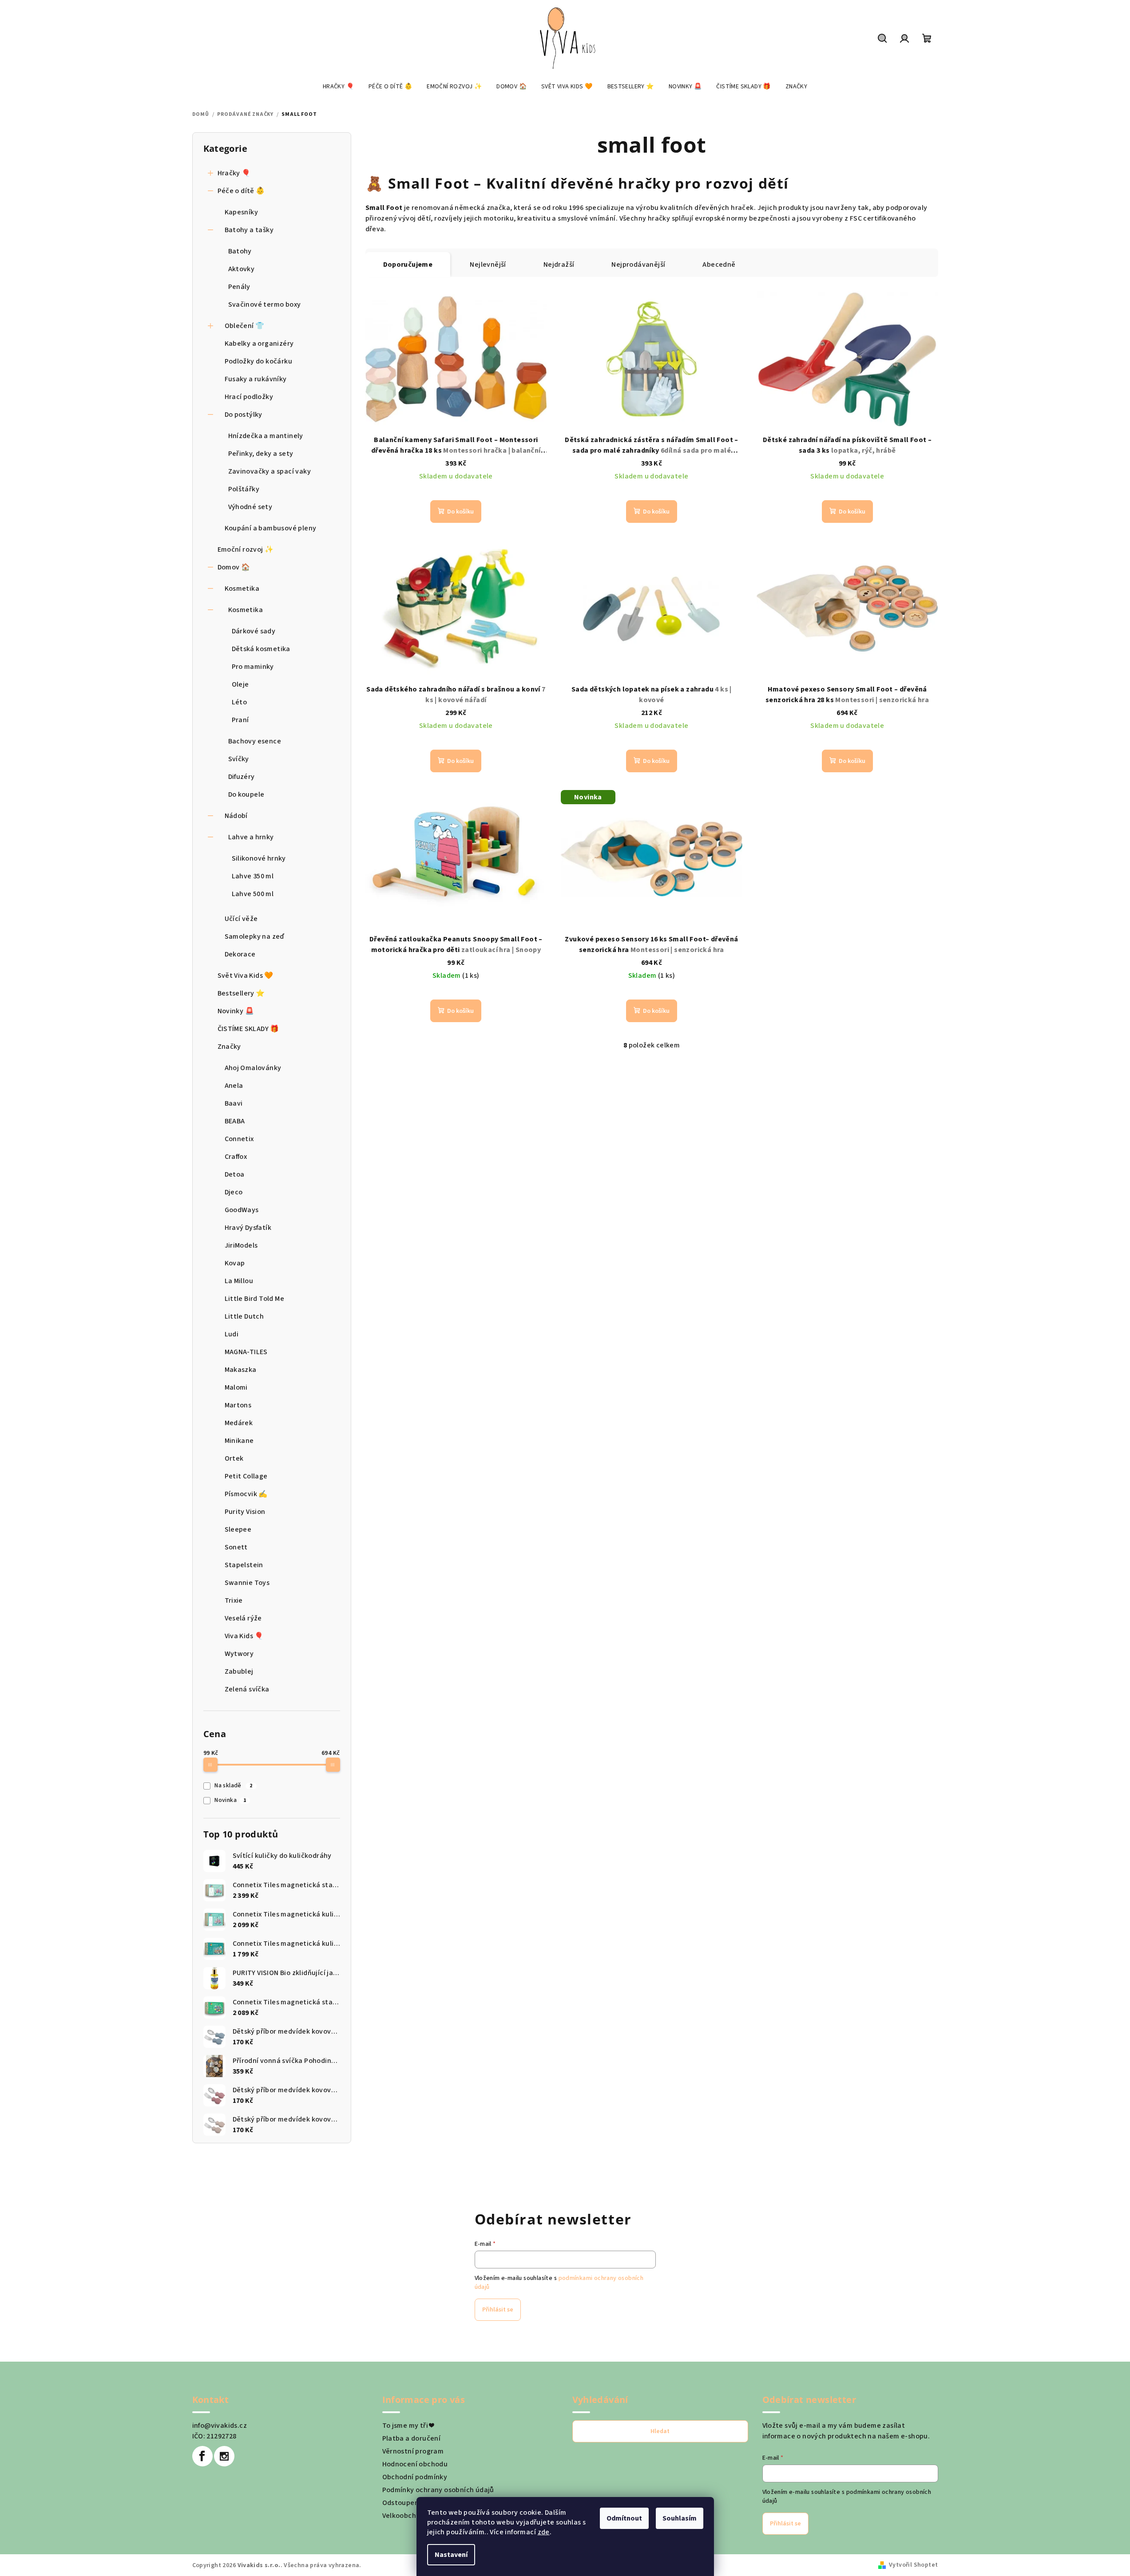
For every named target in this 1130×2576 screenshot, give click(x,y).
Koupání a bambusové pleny (271, 528)
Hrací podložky (249, 397)
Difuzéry (242, 777)
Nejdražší (559, 265)
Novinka (230, 1800)
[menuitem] (338, 87)
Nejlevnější (488, 265)
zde (544, 2532)
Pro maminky (253, 667)
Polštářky (244, 489)
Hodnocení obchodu (415, 2464)
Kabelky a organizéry (259, 344)
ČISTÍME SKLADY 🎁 (248, 1029)
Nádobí (236, 816)
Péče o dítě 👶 (241, 191)
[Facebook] (202, 2456)
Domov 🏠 (234, 567)
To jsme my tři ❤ (408, 2426)
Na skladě (233, 1786)
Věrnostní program (413, 2451)
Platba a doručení (412, 2438)
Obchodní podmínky (415, 2477)
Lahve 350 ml (253, 876)
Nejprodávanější (638, 265)
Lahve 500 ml (253, 894)
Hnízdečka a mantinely (266, 436)
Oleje (240, 684)
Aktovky (242, 269)
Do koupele (246, 794)
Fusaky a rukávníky (256, 379)
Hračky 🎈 (234, 173)
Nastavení (451, 2555)
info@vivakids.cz (220, 2426)
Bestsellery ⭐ (241, 993)
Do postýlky (244, 415)
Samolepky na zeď (255, 936)
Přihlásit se (498, 2310)
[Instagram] (224, 2456)
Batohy (240, 251)
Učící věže (241, 919)
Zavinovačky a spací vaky (270, 471)
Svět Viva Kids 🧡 (246, 976)
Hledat (660, 2431)
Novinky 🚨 (236, 1011)
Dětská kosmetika (261, 649)
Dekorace (240, 954)
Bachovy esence (255, 741)
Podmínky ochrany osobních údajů (438, 2490)
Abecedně (719, 265)
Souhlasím (680, 2518)
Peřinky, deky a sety (261, 454)
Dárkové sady (254, 631)
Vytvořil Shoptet (913, 2565)
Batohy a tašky (249, 230)
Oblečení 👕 (245, 326)
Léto (240, 702)
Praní (240, 720)
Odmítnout (624, 2518)
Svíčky (239, 759)
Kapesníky (242, 212)
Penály (239, 287)
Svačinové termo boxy (265, 304)
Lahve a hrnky (251, 837)
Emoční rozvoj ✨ (246, 549)
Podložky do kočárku (259, 361)
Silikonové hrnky (259, 858)
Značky (229, 1047)
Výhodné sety (250, 507)
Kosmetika (242, 589)
